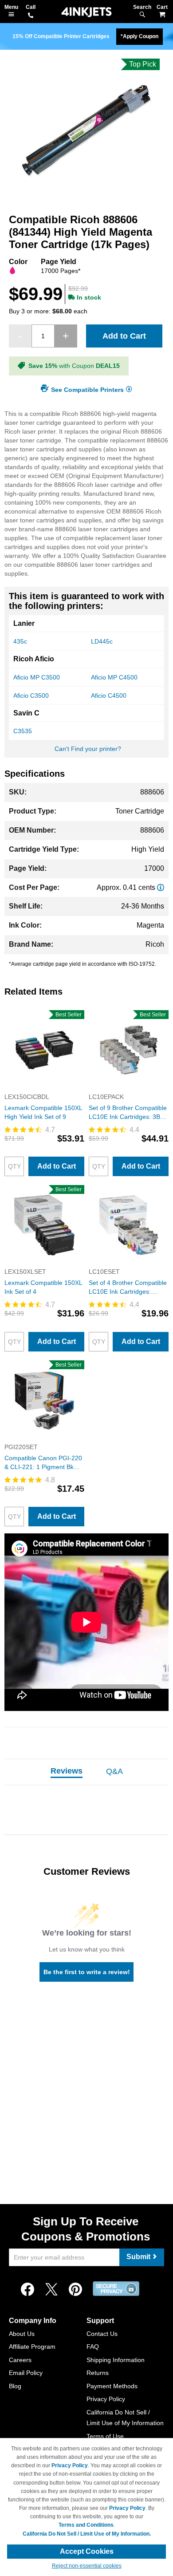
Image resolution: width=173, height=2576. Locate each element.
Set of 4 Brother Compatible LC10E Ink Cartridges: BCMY (128, 1288)
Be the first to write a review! (87, 1972)
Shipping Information (116, 2360)
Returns (98, 2373)
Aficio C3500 (31, 695)
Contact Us (102, 2334)
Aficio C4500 (109, 695)
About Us (22, 2334)
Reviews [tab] (67, 1771)
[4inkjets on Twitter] (51, 2290)
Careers (20, 2360)
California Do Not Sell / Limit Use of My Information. (87, 2534)
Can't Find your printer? (88, 749)
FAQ (93, 2347)
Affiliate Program (32, 2347)
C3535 (23, 731)
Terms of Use (105, 2436)
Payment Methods (112, 2386)
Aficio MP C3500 (37, 677)
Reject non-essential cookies (87, 2566)
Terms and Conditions (86, 2525)
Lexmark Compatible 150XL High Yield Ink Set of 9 (43, 1112)
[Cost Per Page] (161, 887)
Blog (15, 2386)
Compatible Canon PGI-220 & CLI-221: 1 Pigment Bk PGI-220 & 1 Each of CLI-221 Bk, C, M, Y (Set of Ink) (43, 1463)
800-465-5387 (31, 16)
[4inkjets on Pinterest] (75, 2290)
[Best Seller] (44, 1088)
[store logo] (86, 12)
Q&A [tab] (114, 1771)
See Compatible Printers (87, 389)
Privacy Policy (106, 2399)
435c (20, 641)
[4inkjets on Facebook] (28, 2290)
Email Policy (26, 2373)
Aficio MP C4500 (114, 677)
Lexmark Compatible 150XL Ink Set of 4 (43, 1287)
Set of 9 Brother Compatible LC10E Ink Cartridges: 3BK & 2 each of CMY (128, 1113)
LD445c (102, 641)
